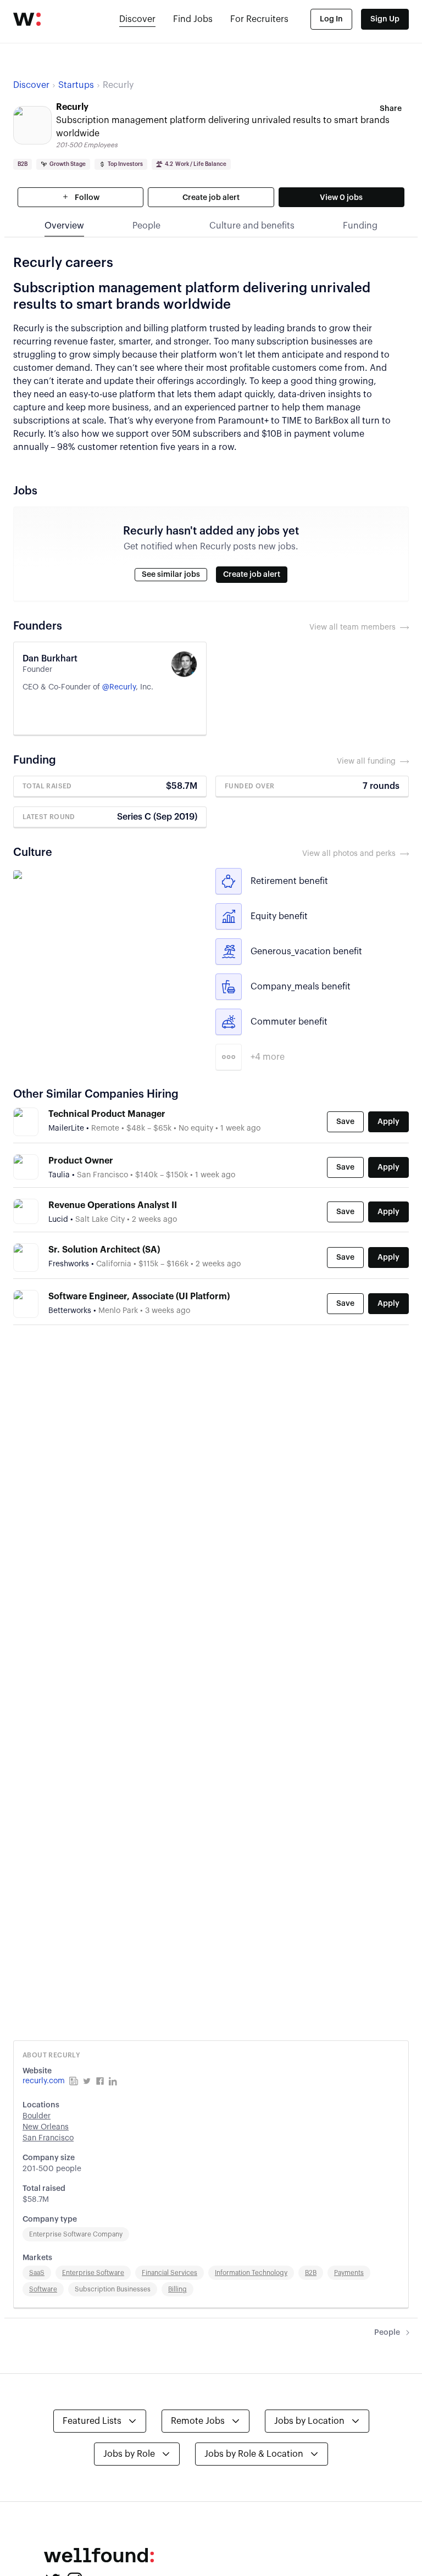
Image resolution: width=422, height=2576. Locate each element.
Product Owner (81, 1161)
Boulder (37, 2116)
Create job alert (211, 198)
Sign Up (385, 19)
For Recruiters (259, 19)
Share (391, 109)
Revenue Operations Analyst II (113, 1205)
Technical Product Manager (107, 1114)
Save (345, 1122)
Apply (388, 1122)
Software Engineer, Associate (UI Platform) (139, 1297)
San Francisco (48, 2138)
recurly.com (44, 2081)
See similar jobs (171, 575)
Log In (331, 19)
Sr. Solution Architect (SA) (104, 1250)
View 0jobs (341, 198)
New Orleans (46, 2127)
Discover (137, 19)
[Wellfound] (27, 19)
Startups (76, 85)
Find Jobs (193, 19)
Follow (86, 198)
